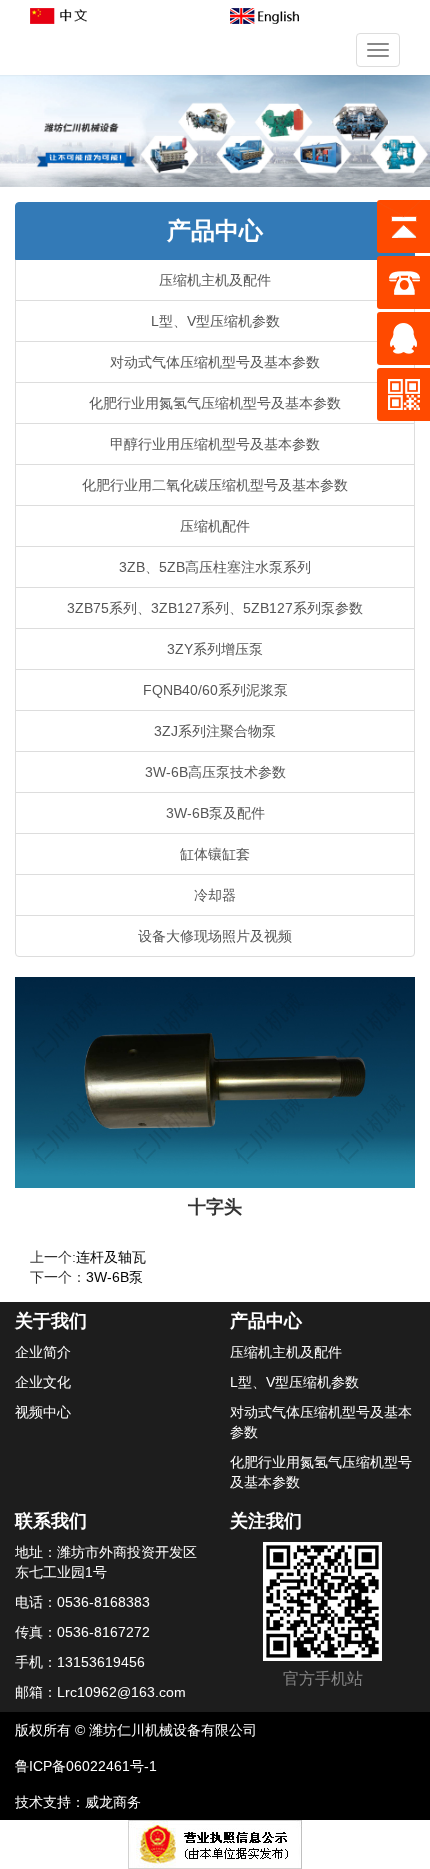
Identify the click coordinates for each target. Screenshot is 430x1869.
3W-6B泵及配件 (215, 813)
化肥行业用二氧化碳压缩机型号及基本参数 (215, 485)
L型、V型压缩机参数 (215, 321)
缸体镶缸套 (215, 854)
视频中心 (43, 1412)
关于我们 (51, 1321)
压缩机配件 (215, 526)
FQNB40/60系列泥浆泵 (215, 690)
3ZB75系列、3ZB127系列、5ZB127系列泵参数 (215, 608)
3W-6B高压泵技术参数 (215, 772)
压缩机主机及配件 (215, 280)
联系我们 (51, 1521)
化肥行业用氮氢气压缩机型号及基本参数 (215, 403)
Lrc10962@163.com (121, 1692)
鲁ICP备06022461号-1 (86, 1766)
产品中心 (215, 230)
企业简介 (43, 1352)
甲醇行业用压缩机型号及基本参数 (215, 444)
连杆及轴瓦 (111, 1257)
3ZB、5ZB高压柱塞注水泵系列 (215, 567)
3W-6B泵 (114, 1277)
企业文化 (43, 1382)
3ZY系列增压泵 (215, 649)
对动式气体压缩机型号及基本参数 (215, 362)
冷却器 (215, 895)
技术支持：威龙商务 (78, 1802)
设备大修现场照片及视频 (215, 936)
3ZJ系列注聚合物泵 (215, 731)
